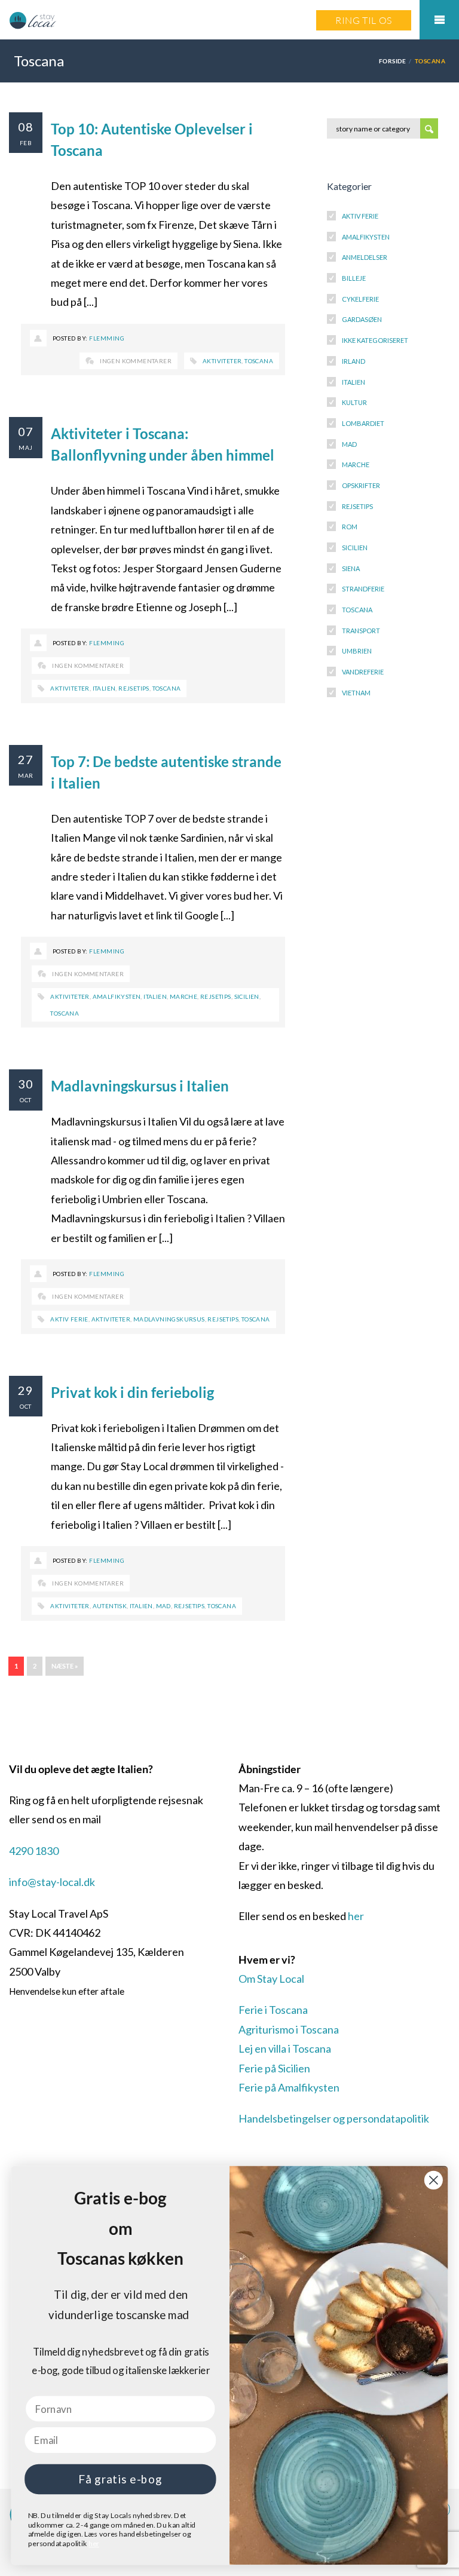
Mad (163, 1606)
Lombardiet (363, 423)
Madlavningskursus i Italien (140, 1086)
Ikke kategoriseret (375, 340)
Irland (354, 361)
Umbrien (357, 651)
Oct (25, 1100)
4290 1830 (34, 1851)
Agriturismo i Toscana (289, 2029)
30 (26, 1084)
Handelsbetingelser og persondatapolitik (334, 2118)
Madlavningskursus (169, 1319)
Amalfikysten (117, 996)
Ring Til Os (364, 20)
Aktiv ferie (69, 1319)
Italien (104, 688)
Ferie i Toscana (273, 2010)
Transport (361, 631)
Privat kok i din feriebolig (132, 1392)
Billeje (354, 278)
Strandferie (363, 589)
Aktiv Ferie (360, 216)
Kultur (354, 402)
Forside (392, 61)
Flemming (107, 338)
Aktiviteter (222, 361)
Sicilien (247, 996)
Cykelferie (360, 299)
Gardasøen (362, 319)
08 (26, 127)
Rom (350, 527)
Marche (183, 996)
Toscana (259, 361)
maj (25, 447)
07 (26, 431)
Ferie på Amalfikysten (289, 2087)
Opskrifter (361, 485)
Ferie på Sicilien (274, 2068)
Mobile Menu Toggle (439, 20)
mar (25, 775)
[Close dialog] (434, 2180)
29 (26, 1390)
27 (26, 759)
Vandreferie (363, 672)
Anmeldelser (365, 257)
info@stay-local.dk (52, 1882)
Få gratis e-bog (120, 2479)
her (356, 1916)
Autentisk (110, 1606)
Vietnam (356, 693)
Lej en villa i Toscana (285, 2048)
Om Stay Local (271, 1979)
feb (26, 143)
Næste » (65, 1666)
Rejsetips (134, 688)
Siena (351, 568)
